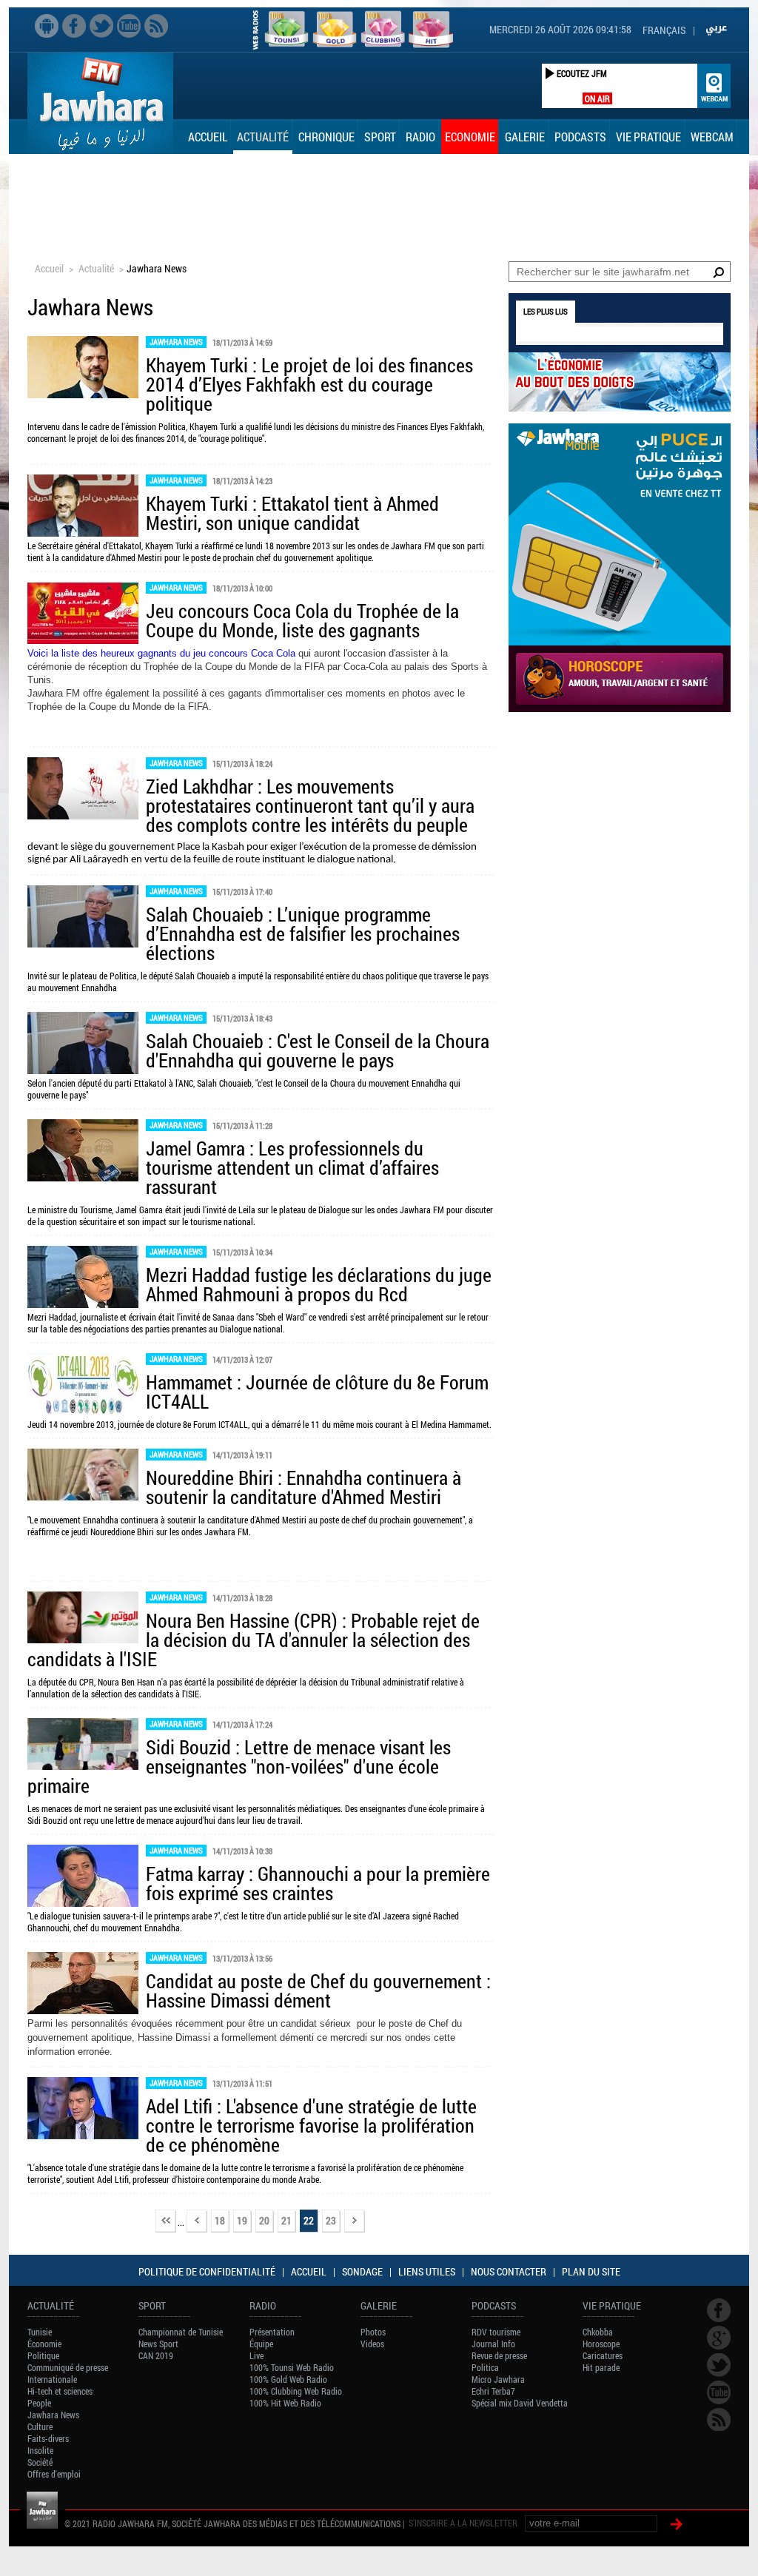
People (39, 2403)
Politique (43, 2355)
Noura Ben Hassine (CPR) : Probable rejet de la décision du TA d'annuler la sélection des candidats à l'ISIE (254, 1640)
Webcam (712, 137)
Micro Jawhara (498, 2379)
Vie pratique (648, 137)
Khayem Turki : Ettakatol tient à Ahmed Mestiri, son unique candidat (292, 513)
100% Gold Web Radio (288, 2379)
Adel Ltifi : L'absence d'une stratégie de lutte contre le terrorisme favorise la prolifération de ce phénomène (311, 2125)
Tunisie (40, 2332)
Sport (380, 137)
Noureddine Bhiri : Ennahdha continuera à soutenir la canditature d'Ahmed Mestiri (303, 1487)
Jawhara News (176, 342)
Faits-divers (48, 2438)
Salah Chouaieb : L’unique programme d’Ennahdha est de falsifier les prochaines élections (303, 933)
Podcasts (580, 137)
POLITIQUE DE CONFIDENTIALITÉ (207, 2271)
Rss (156, 26)
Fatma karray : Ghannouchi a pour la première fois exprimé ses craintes (318, 1883)
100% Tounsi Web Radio (292, 2367)
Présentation (272, 2332)
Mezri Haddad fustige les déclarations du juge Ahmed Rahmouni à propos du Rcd (319, 1284)
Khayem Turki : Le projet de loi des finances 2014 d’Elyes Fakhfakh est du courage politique (309, 384)
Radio (420, 137)
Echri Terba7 (493, 2391)
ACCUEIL (309, 2271)
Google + (719, 2338)
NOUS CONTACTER (509, 2271)
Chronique (326, 137)
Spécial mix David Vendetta (520, 2403)
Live (256, 2355)
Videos (372, 2344)
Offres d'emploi (54, 2474)
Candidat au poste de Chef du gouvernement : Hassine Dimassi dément (318, 1990)
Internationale (52, 2379)
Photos (373, 2332)
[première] (166, 2222)
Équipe (261, 2344)
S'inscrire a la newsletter (463, 2523)
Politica (485, 2367)
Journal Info (493, 2344)
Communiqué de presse (68, 2367)
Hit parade (601, 2367)
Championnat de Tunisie (181, 2332)
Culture (40, 2426)
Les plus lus (546, 311)
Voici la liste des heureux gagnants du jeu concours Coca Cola (161, 653)
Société (40, 2462)
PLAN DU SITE (591, 2271)
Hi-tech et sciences (60, 2391)
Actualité (263, 137)
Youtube (129, 26)
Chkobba (598, 2332)
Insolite (40, 2450)
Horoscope (601, 2344)
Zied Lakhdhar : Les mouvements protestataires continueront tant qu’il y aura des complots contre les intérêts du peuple (310, 805)
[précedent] (197, 2222)
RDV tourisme (496, 2332)
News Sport (158, 2344)
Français (664, 30)
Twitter (101, 26)
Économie (44, 2344)
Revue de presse (499, 2355)
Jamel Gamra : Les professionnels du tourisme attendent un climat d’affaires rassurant (292, 1167)
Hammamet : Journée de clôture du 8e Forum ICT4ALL (317, 1392)
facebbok (74, 26)
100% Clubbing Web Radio (296, 2391)
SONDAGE (362, 2271)
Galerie (525, 137)
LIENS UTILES (427, 2271)
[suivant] (355, 2222)
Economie (470, 137)
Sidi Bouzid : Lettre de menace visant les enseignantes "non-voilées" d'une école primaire (239, 1766)
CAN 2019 (156, 2355)
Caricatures (603, 2355)
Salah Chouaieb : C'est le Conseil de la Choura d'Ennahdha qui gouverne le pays (318, 1050)
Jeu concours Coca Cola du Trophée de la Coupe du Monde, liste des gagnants (302, 620)
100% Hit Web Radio (285, 2403)
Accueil (208, 137)
